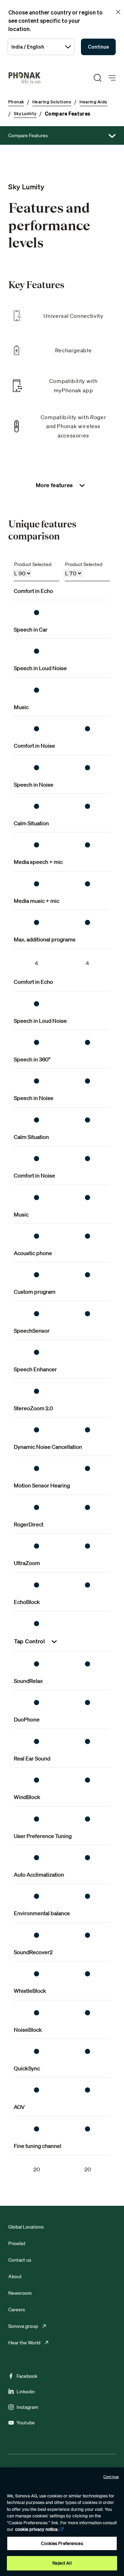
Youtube (26, 2423)
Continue (98, 47)
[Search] (97, 78)
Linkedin (26, 2392)
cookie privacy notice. (37, 2529)
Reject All (62, 2563)
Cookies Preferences (62, 2543)
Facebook (27, 2376)
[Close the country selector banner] (118, 12)
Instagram (27, 2407)
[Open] (112, 78)
